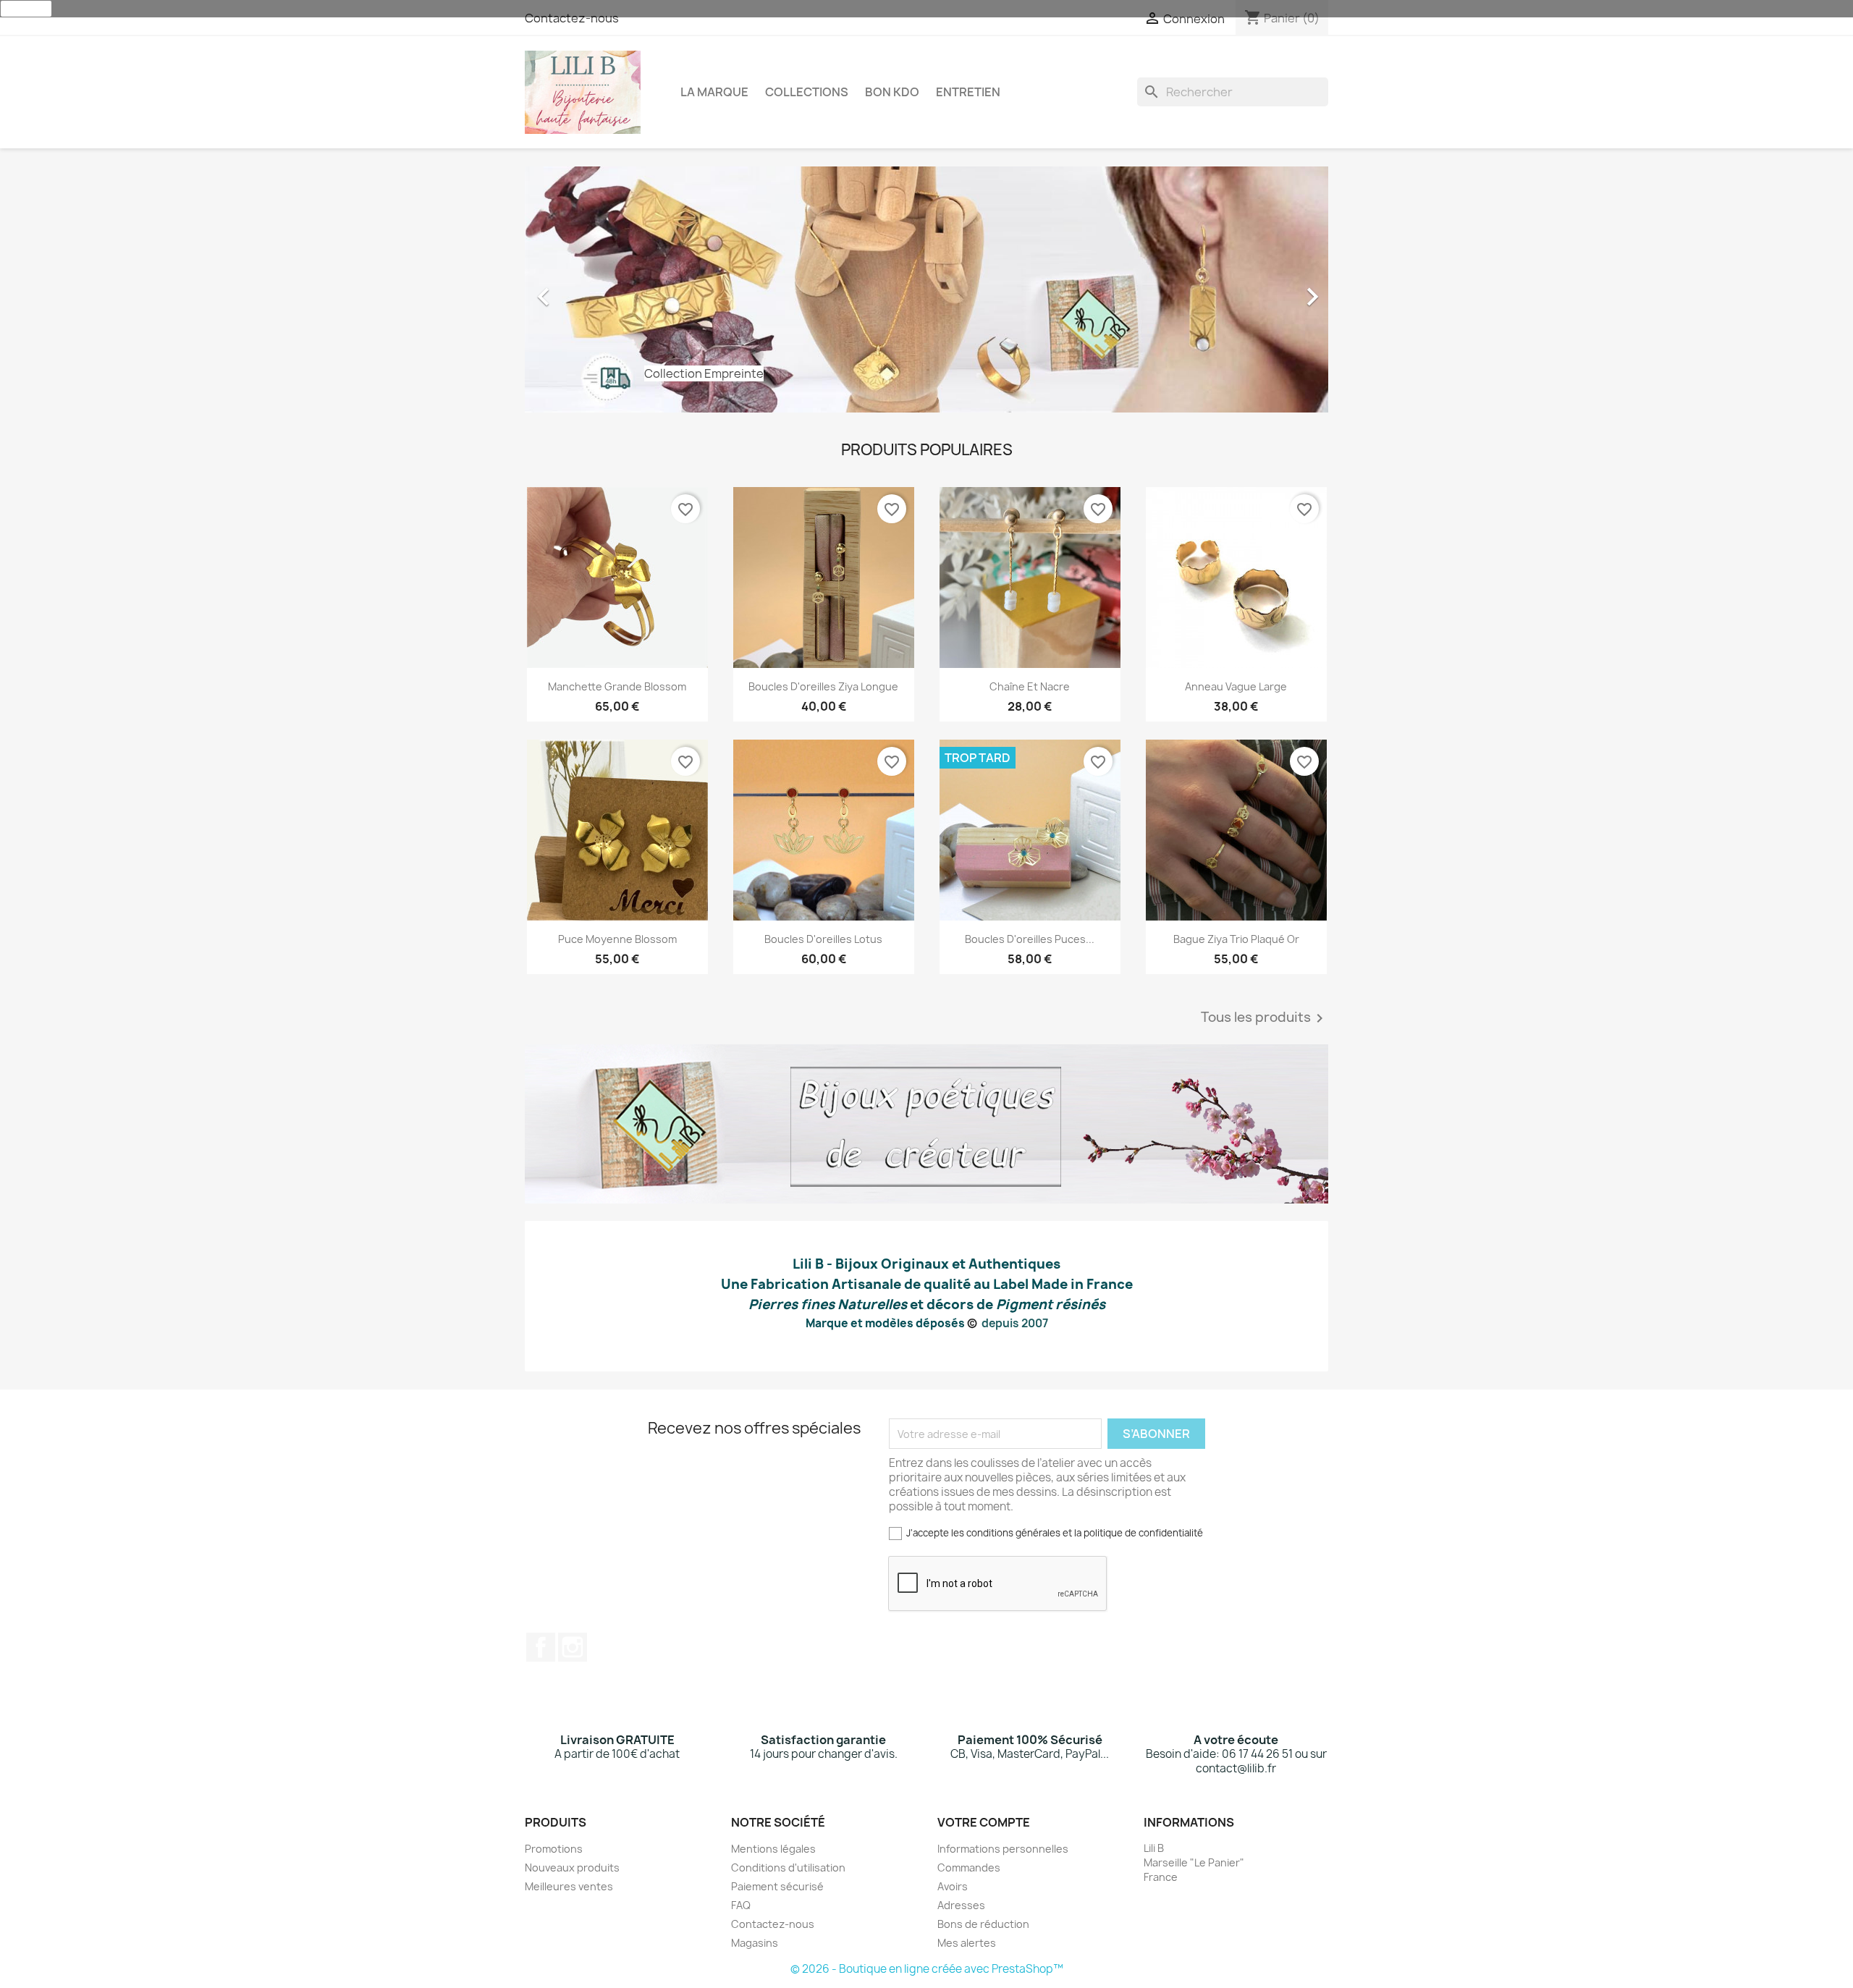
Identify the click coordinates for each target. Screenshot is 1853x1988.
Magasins (755, 1943)
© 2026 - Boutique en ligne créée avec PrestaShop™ (927, 1969)
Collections (807, 92)
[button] (585, 289)
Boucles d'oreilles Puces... (1030, 939)
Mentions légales (773, 1849)
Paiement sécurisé (777, 1886)
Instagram (573, 1647)
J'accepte (26, 9)
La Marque (714, 92)
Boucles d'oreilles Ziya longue (823, 686)
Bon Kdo (892, 92)
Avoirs (953, 1886)
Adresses (961, 1905)
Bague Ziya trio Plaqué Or (1236, 939)
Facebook (541, 1647)
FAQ (741, 1905)
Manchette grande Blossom (617, 686)
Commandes (969, 1868)
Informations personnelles (1003, 1849)
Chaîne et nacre (1030, 686)
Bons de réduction (983, 1924)
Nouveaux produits (572, 1868)
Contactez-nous (572, 18)
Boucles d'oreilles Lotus (823, 939)
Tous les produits (1265, 1018)
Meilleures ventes (569, 1886)
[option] (926, 289)
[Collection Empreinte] (926, 288)
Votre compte (984, 1822)
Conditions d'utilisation (788, 1868)
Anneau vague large (1236, 686)
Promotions (554, 1849)
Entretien (968, 92)
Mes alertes (967, 1943)
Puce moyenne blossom (617, 939)
